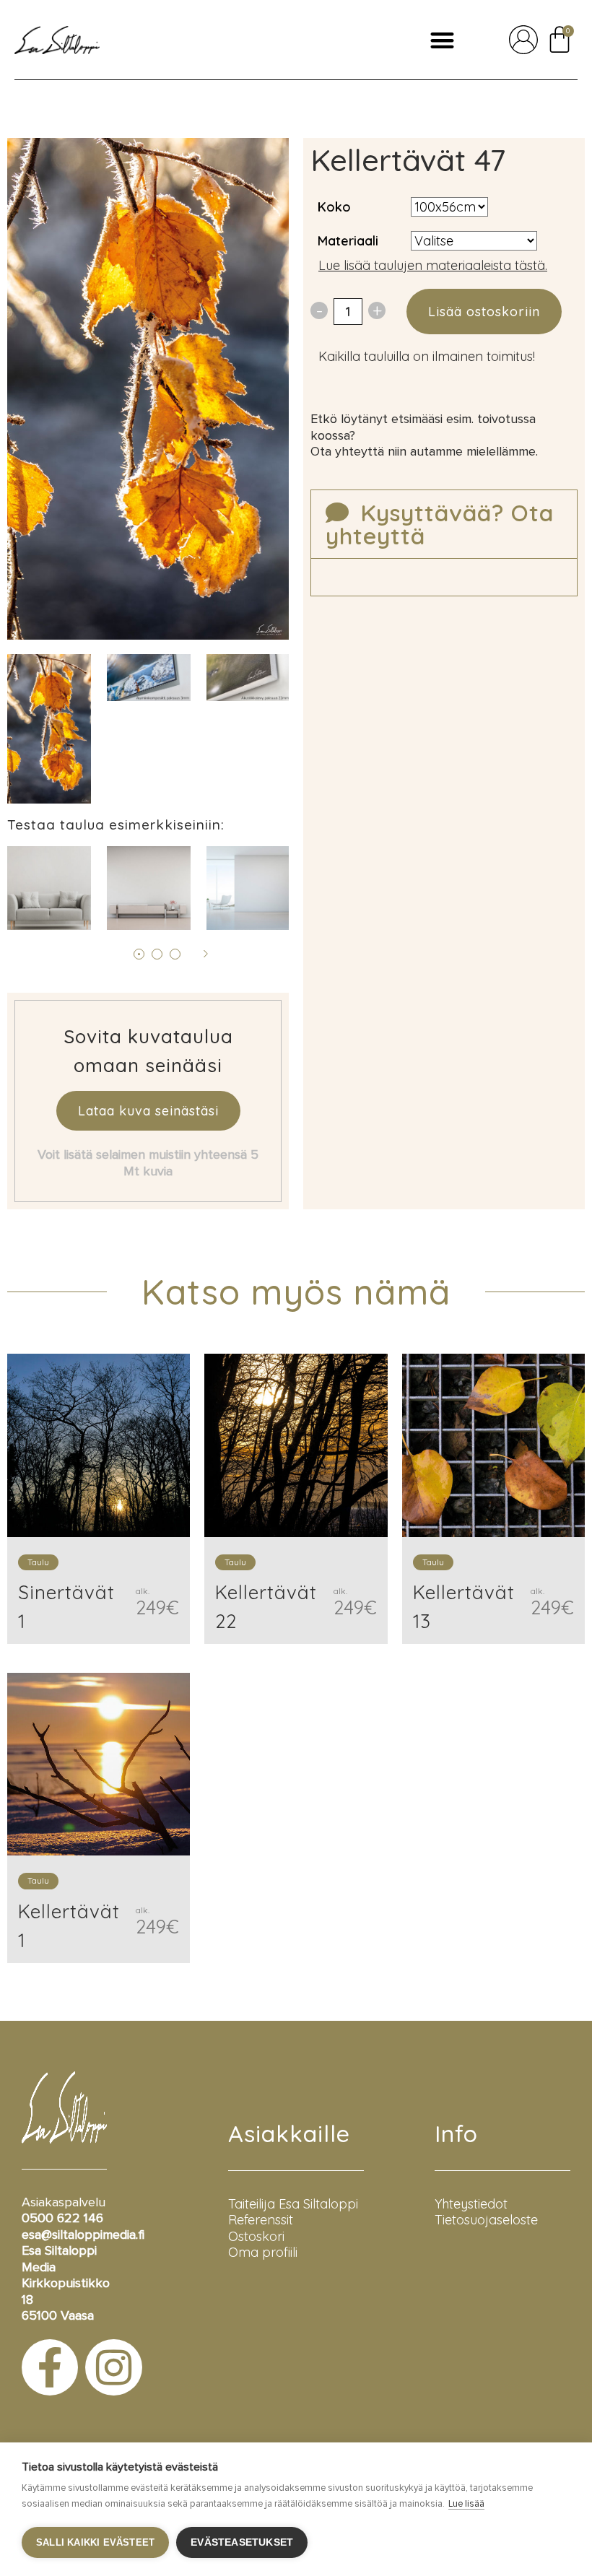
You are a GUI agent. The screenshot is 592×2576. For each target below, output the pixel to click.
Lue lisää (466, 2504)
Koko (334, 207)
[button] (442, 40)
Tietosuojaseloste (486, 2220)
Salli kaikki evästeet (95, 2542)
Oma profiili (263, 2252)
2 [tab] (157, 954)
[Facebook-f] (50, 2367)
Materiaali (348, 241)
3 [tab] (175, 954)
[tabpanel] (149, 678)
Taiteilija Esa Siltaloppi (293, 2204)
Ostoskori (256, 2236)
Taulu (38, 1562)
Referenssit (261, 2220)
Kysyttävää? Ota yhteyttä (440, 524)
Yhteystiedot (471, 2204)
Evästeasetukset (242, 2542)
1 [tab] (139, 954)
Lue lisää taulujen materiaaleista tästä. (433, 265)
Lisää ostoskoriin (484, 312)
